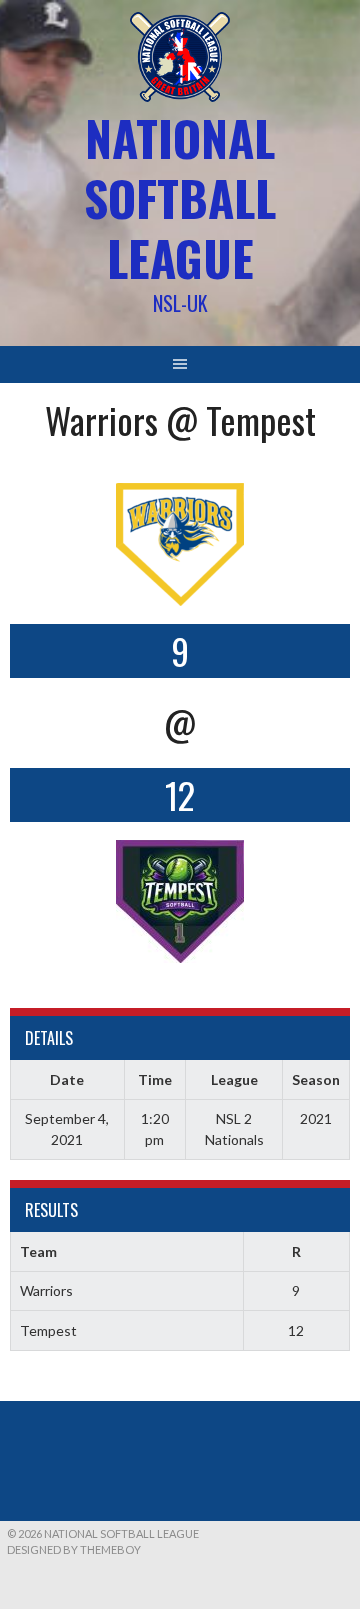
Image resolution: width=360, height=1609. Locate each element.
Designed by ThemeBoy (74, 1549)
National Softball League (180, 197)
